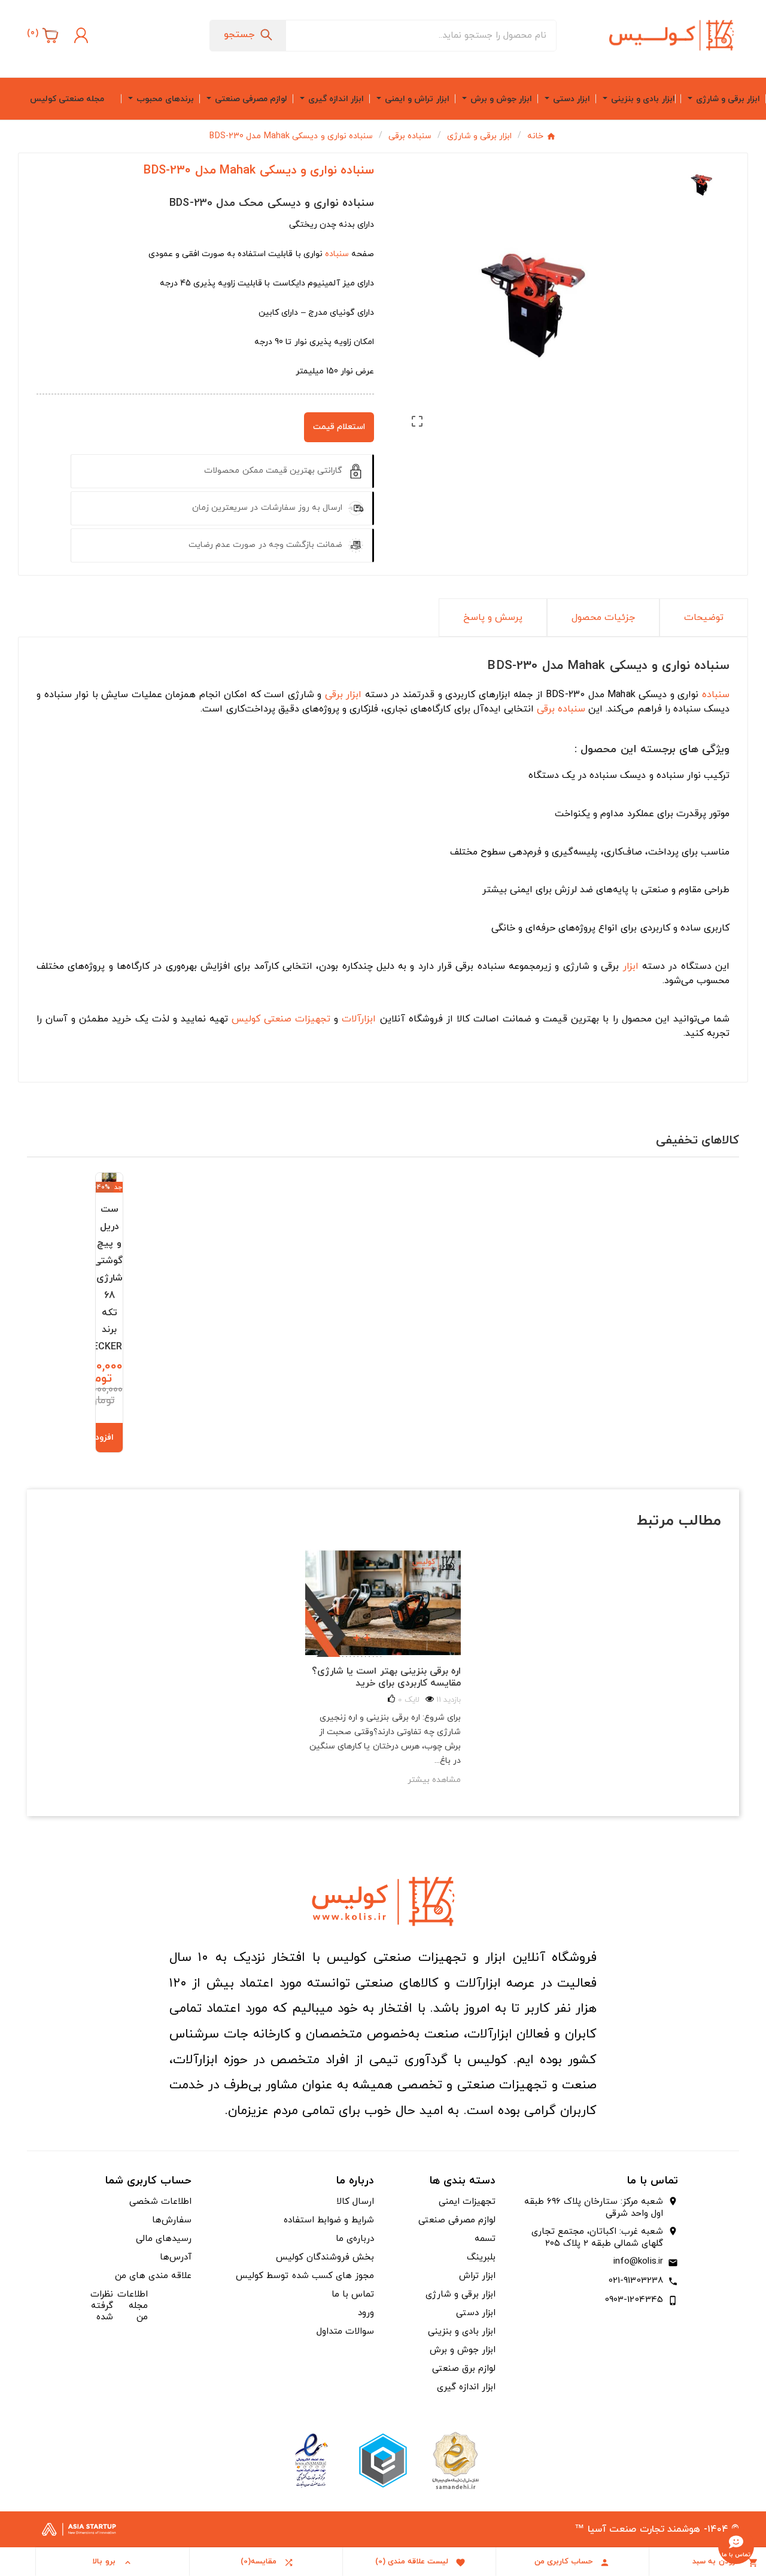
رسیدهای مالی (164, 2239)
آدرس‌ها (176, 2257)
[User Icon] (80, 35)
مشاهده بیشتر (434, 1780)
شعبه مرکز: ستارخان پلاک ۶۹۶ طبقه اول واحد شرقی (594, 2208)
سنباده (337, 254)
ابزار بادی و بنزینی (462, 2332)
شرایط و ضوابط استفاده (329, 2220)
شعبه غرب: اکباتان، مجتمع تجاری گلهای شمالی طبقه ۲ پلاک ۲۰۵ (597, 2238)
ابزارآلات (359, 1019)
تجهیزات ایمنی (467, 2202)
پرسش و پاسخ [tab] (493, 618)
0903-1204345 (634, 2300)
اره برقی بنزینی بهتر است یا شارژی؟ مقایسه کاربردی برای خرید (386, 1677)
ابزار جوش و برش (463, 2350)
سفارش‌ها (172, 2220)
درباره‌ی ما (355, 2239)
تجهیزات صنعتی (297, 1019)
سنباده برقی (561, 709)
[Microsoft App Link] (311, 2460)
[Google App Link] (383, 2460)
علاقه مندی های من (153, 2276)
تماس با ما (353, 2294)
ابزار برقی (344, 695)
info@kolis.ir (639, 2262)
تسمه (485, 2239)
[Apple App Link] (455, 2460)
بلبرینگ (481, 2257)
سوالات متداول (345, 2332)
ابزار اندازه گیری (466, 2387)
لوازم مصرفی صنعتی (457, 2220)
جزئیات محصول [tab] (603, 618)
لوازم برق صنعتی (464, 2369)
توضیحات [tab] (704, 618)
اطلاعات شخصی (160, 2202)
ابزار (631, 966)
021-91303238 (636, 2281)
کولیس (246, 1019)
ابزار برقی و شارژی (460, 2294)
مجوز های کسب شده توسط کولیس (305, 2276)
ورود (366, 2313)
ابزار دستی (476, 2313)
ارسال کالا (355, 2202)
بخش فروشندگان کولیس (325, 2257)
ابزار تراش (477, 2276)
